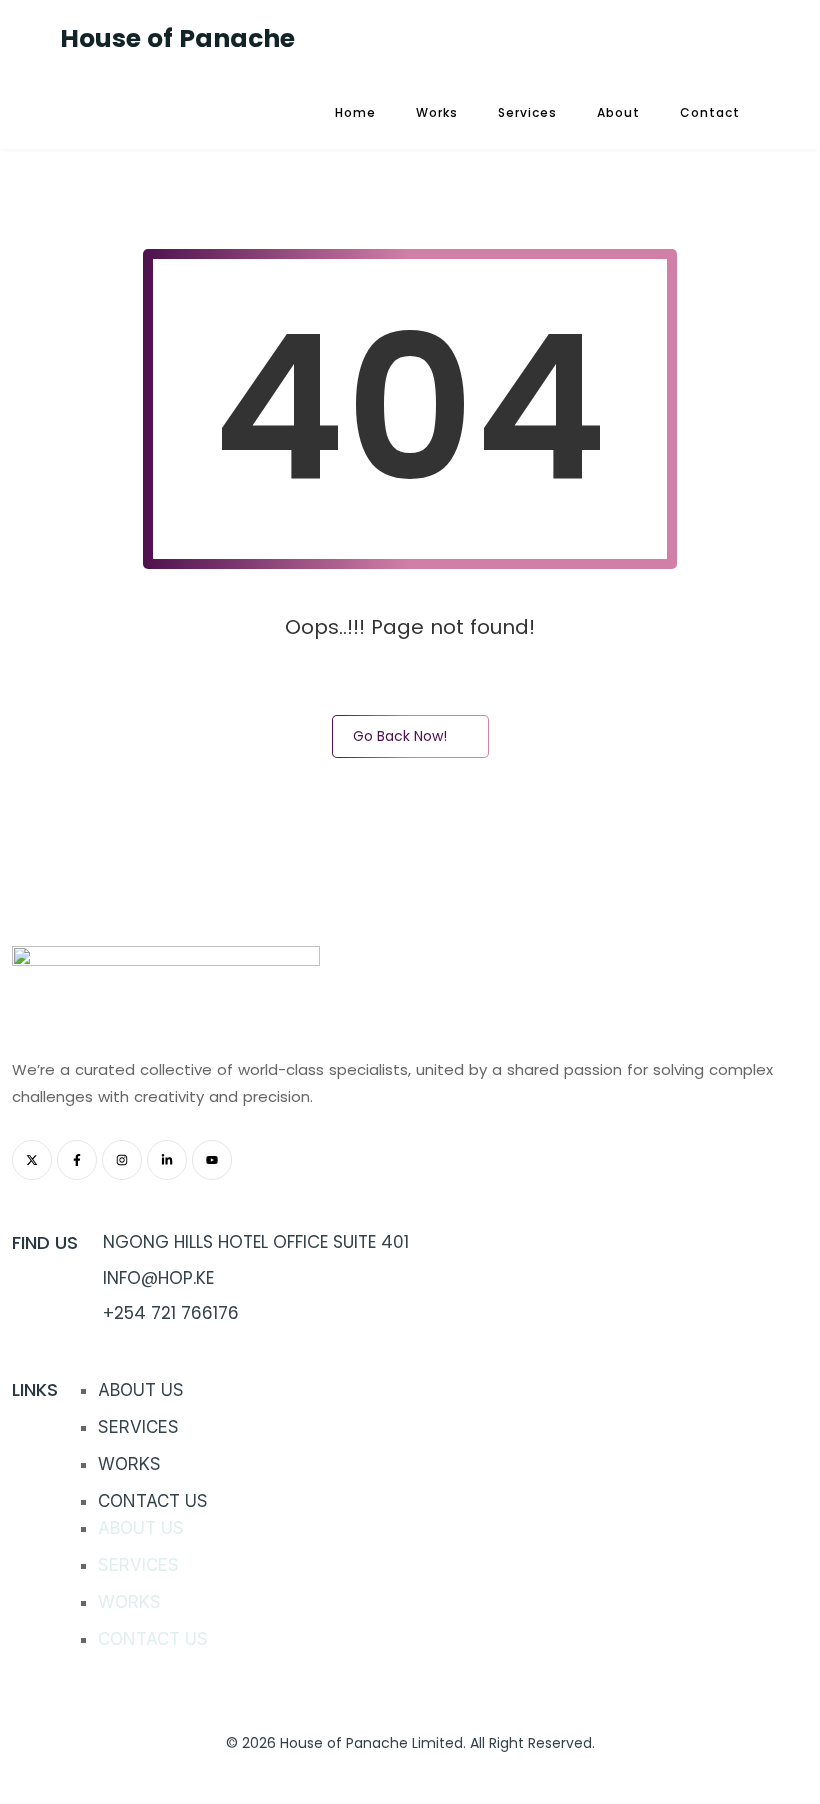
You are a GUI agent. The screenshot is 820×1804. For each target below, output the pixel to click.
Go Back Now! (400, 736)
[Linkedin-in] (167, 1160)
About (618, 112)
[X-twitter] (32, 1160)
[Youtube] (212, 1160)
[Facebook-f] (77, 1160)
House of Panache (177, 38)
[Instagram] (122, 1160)
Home (355, 112)
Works (437, 112)
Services (527, 112)
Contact (710, 112)
